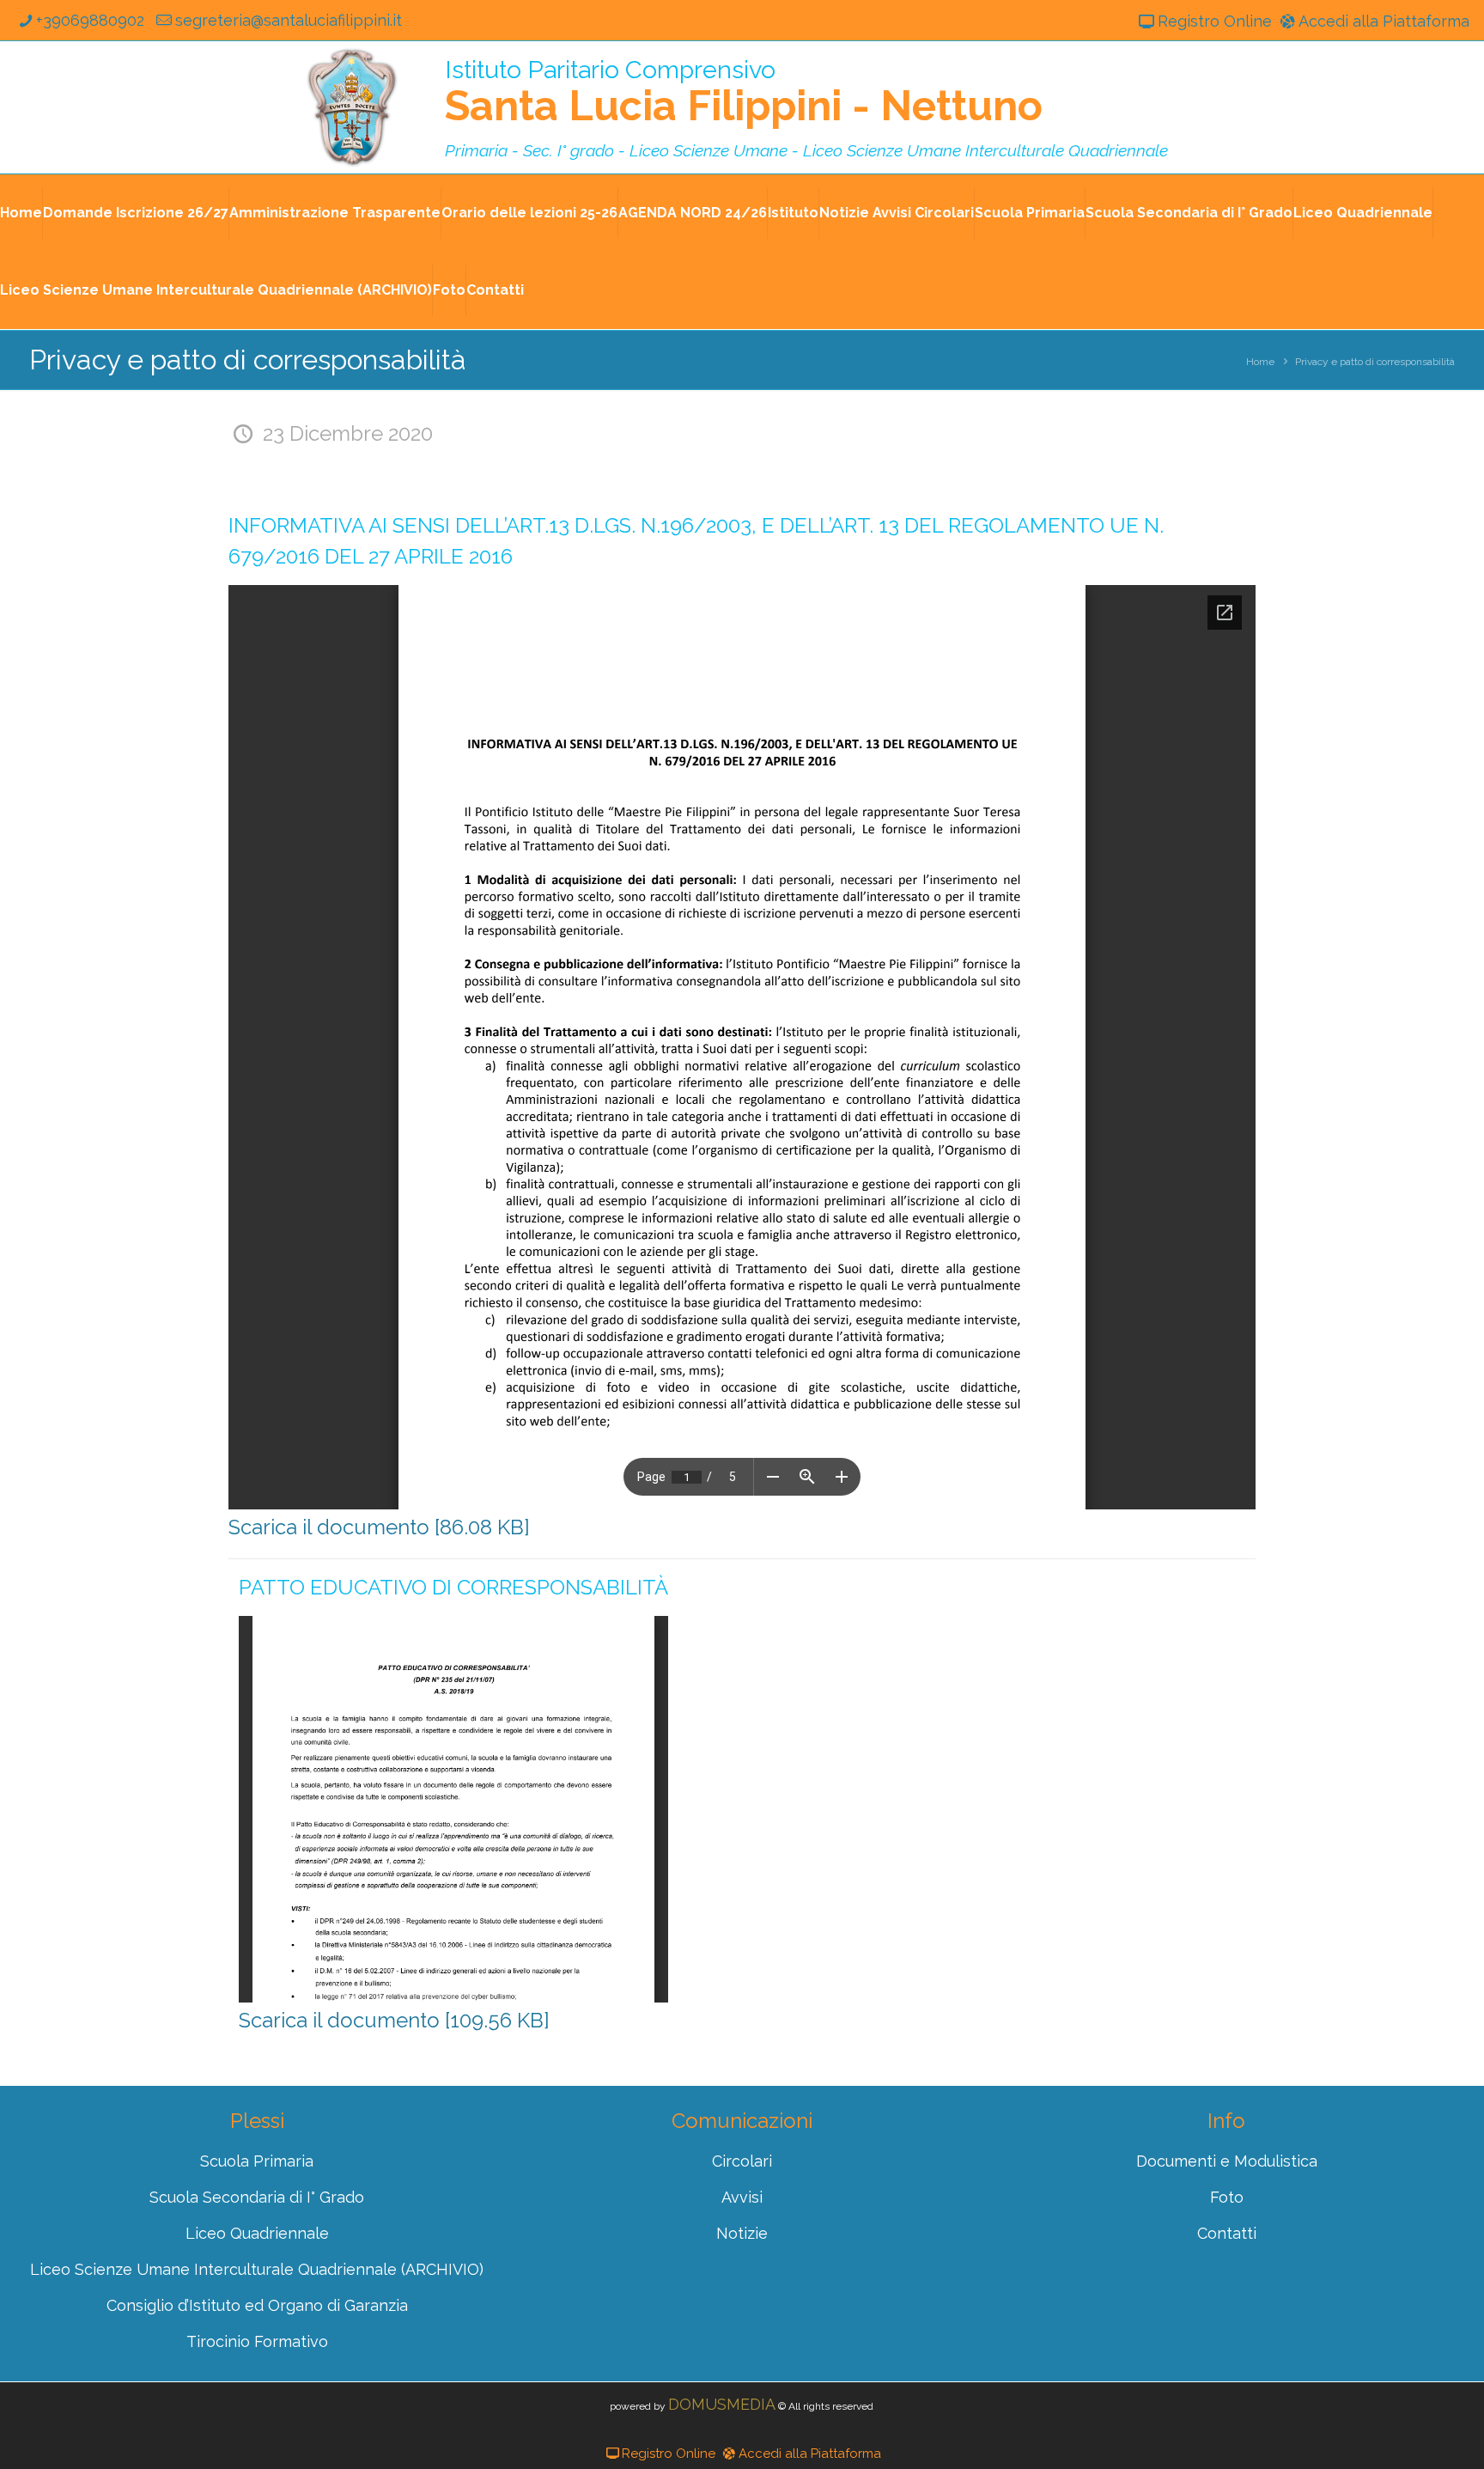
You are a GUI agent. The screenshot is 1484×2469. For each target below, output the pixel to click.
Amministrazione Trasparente (335, 213)
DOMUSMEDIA (722, 2404)
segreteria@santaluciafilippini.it (288, 20)
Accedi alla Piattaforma (1384, 21)
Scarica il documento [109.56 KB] (394, 2020)
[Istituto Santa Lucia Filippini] (352, 107)
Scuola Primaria (1030, 213)
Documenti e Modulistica (1227, 2161)
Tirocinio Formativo (257, 2341)
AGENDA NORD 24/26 (693, 213)
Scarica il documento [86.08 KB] (379, 1527)
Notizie (742, 2233)
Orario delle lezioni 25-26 (529, 213)
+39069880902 (90, 20)
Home (21, 213)
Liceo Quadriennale (1363, 213)
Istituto (793, 213)
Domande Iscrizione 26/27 (136, 213)
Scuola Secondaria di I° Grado (1189, 213)
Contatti (495, 290)
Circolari (742, 2161)
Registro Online (1214, 21)
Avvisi (742, 2197)
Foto (449, 290)
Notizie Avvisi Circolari (897, 213)
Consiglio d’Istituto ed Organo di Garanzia (257, 2305)
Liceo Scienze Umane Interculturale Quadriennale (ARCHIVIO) (216, 290)
